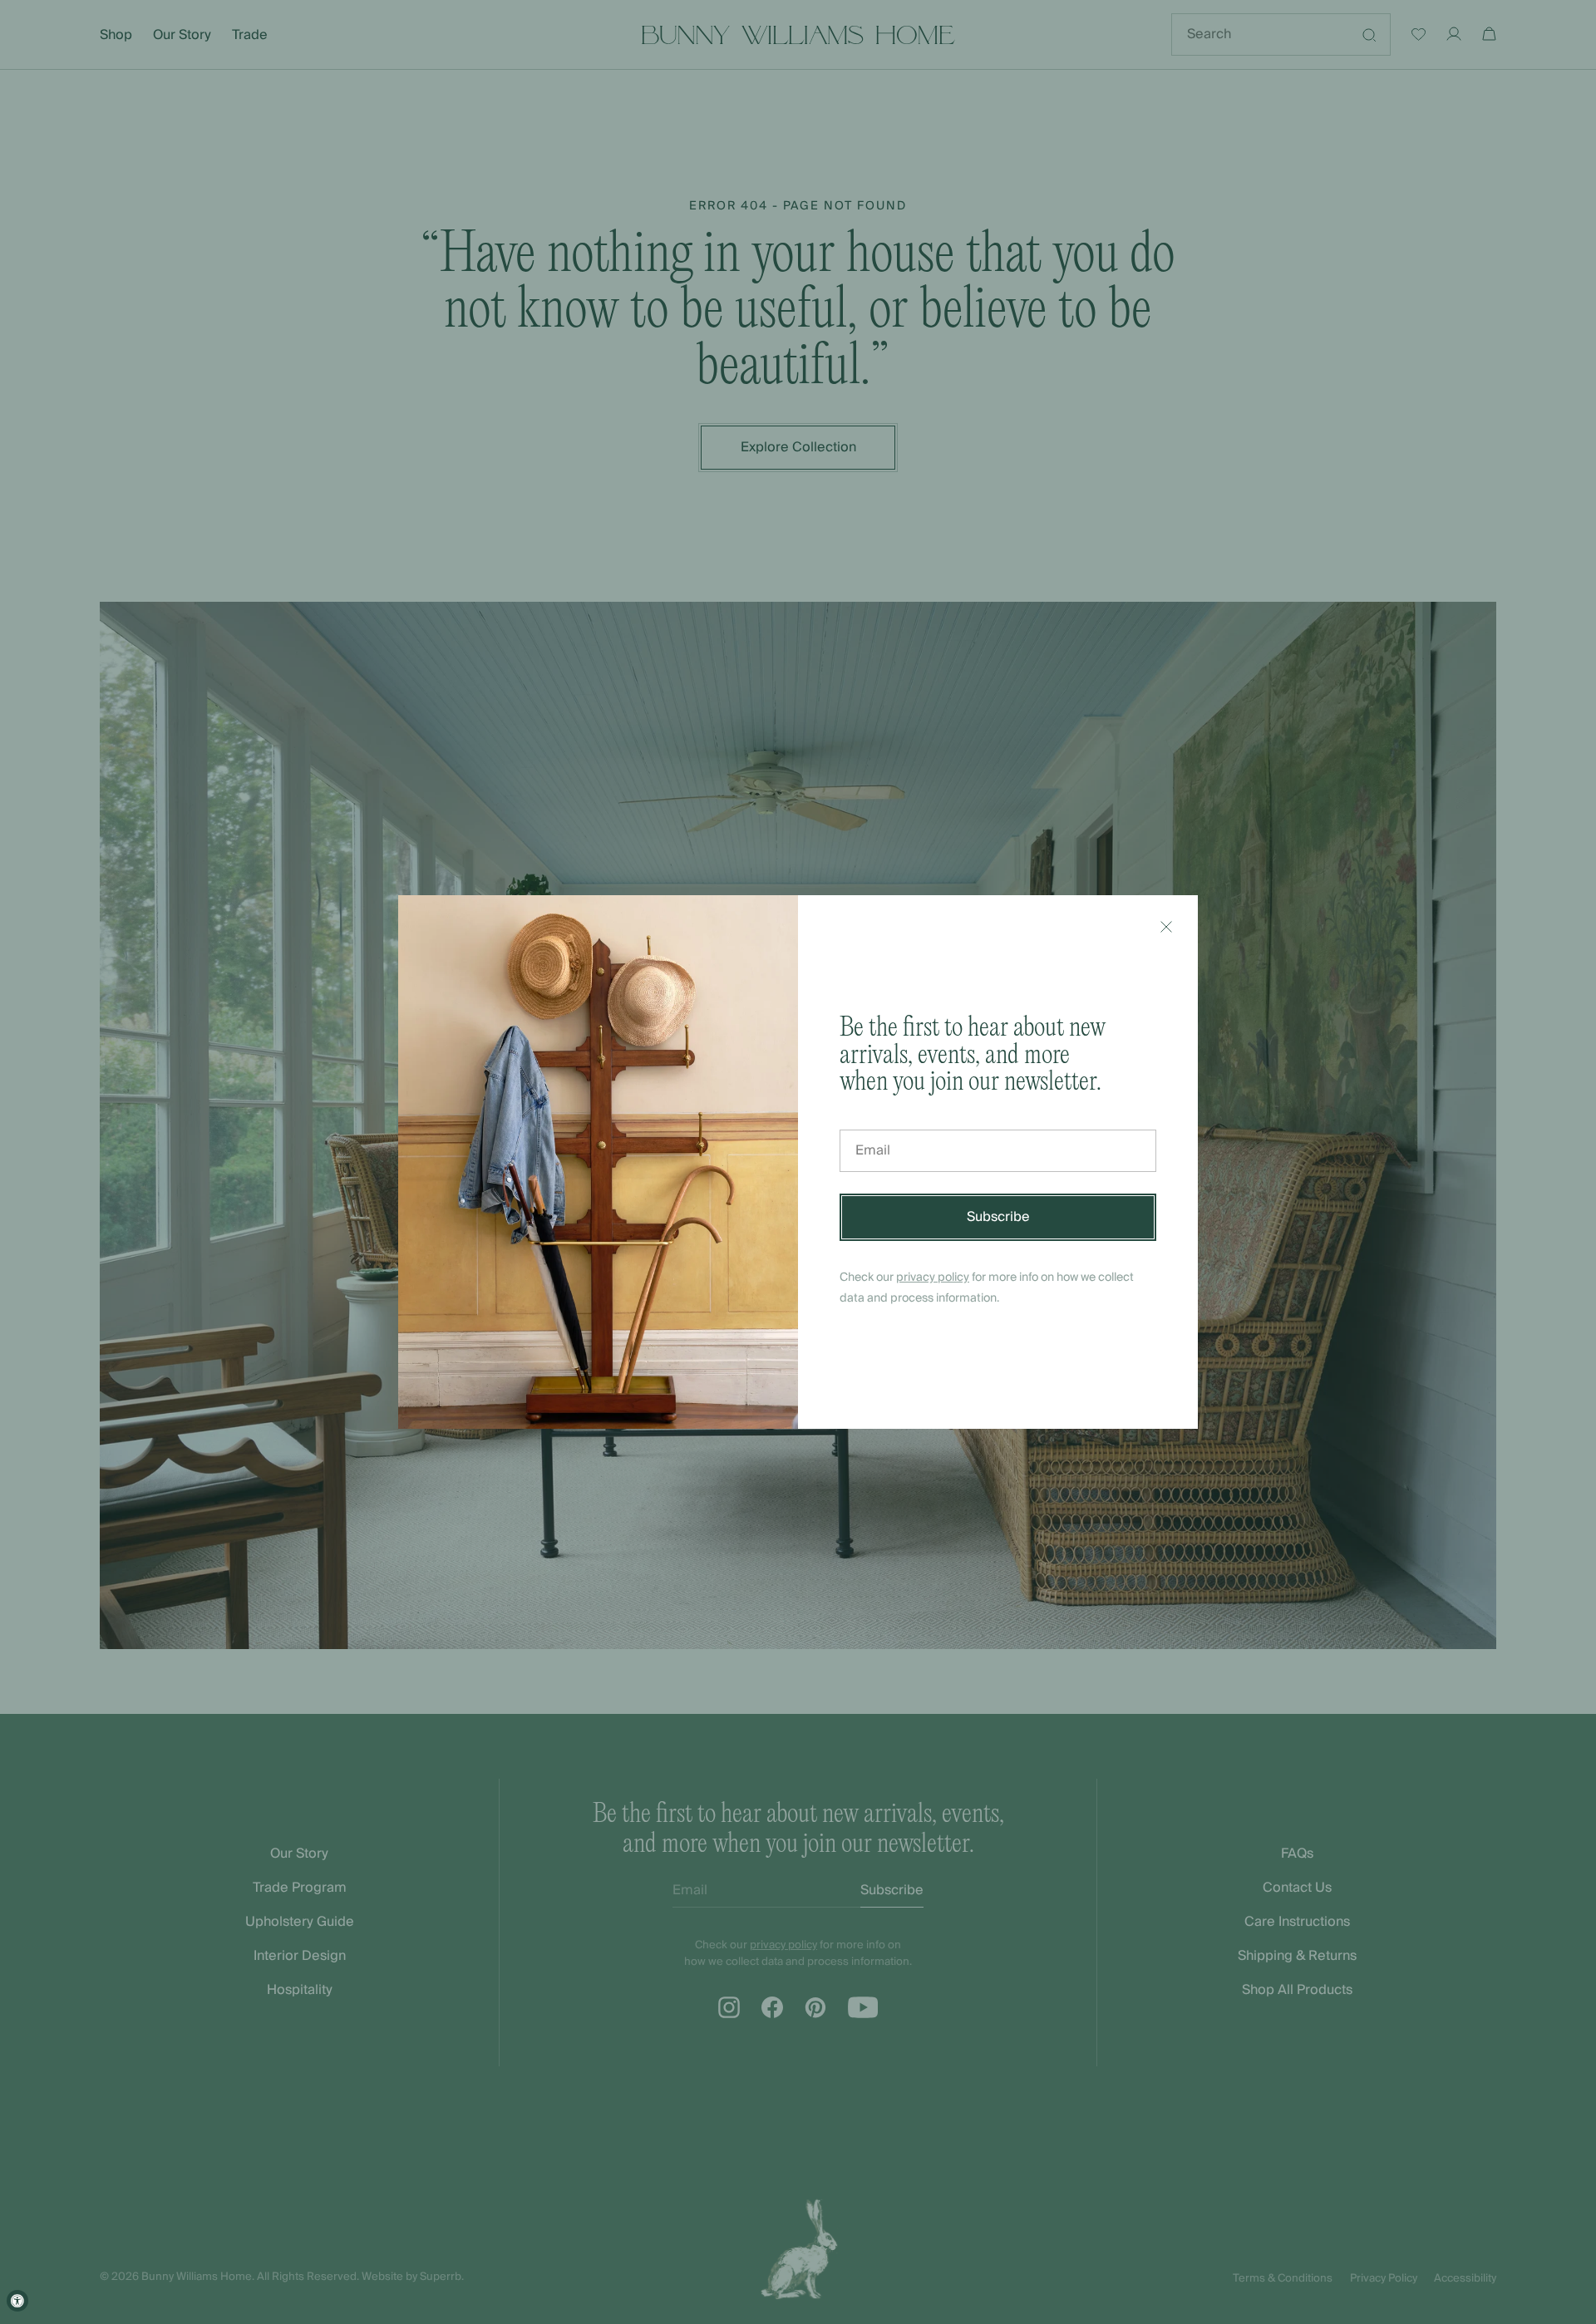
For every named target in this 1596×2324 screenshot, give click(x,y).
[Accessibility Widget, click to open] (17, 2301)
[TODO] (1166, 927)
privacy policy (933, 1278)
